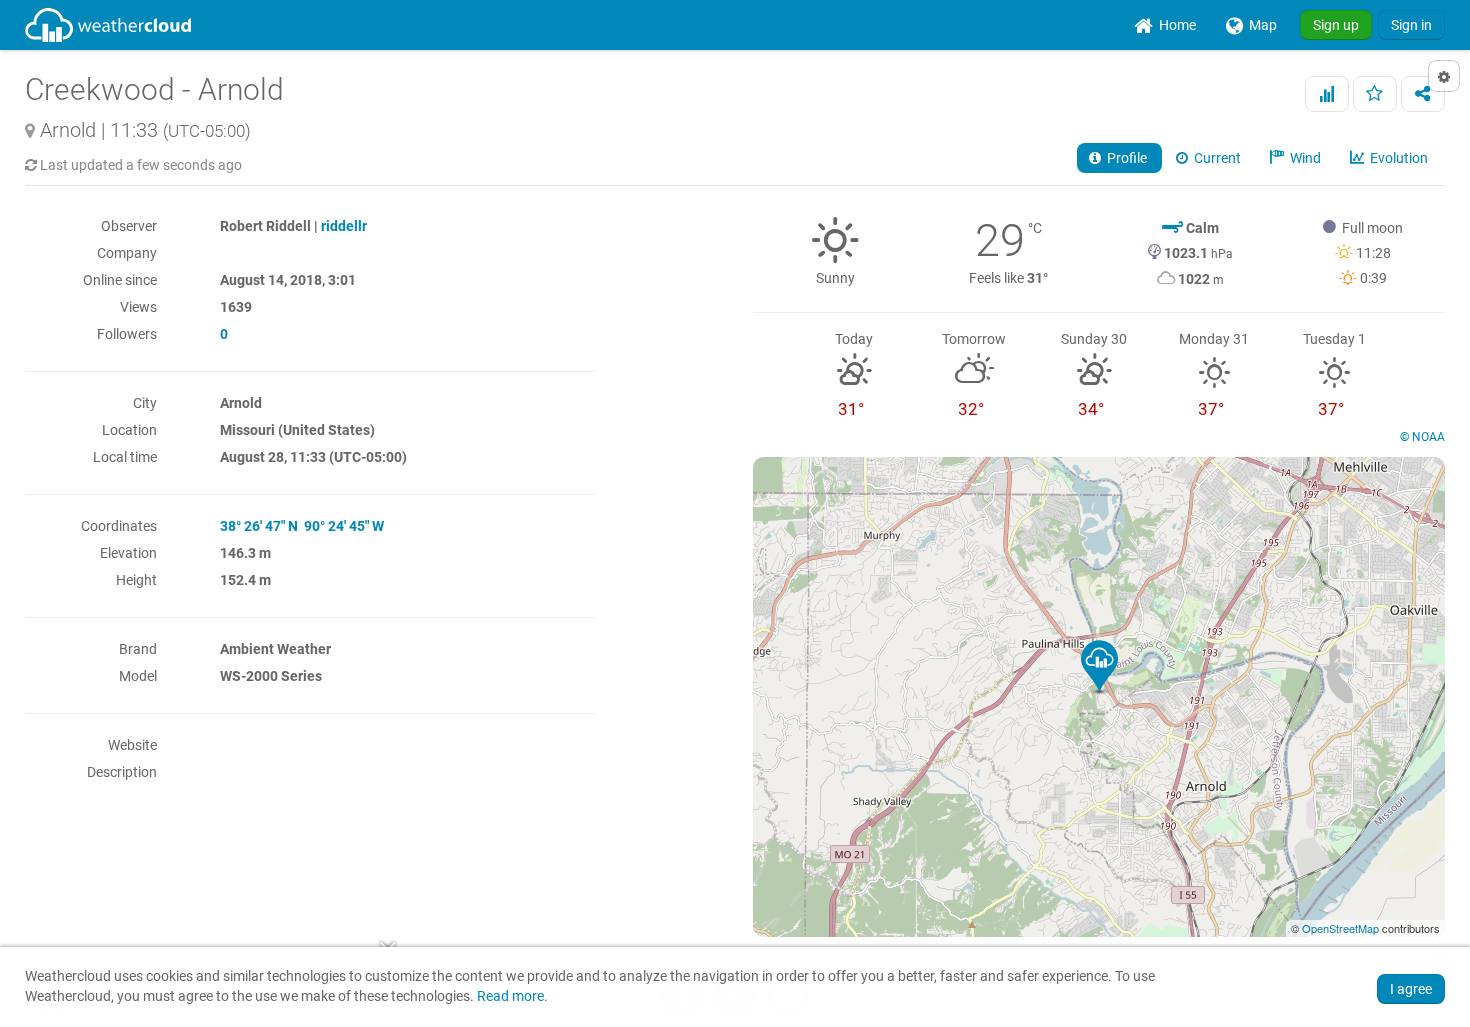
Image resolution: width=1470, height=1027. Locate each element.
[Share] (1423, 94)
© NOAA (1422, 437)
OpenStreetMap (1340, 928)
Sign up (1336, 25)
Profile (1125, 158)
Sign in (1411, 25)
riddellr (344, 226)
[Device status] (1327, 94)
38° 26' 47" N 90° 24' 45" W (302, 526)
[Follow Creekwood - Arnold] (1375, 94)
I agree (1411, 989)
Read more (510, 996)
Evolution (1397, 158)
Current (1216, 158)
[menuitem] (1165, 25)
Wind (1304, 158)
